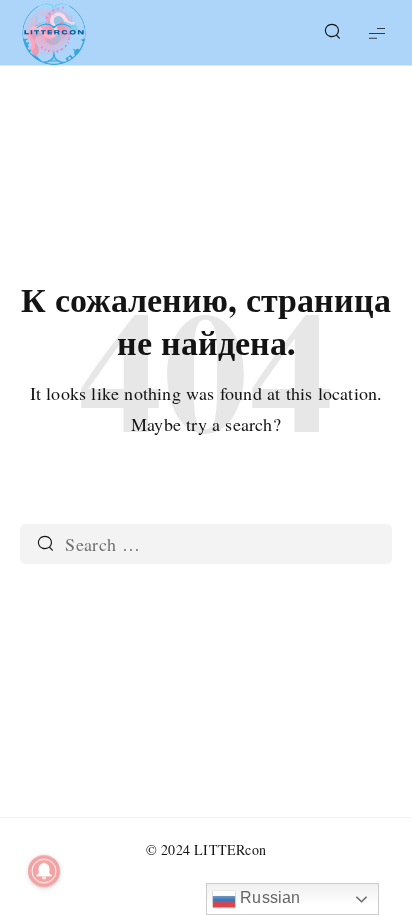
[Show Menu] (377, 32)
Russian (268, 897)
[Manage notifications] (44, 871)
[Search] (45, 544)
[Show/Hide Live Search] (332, 33)
